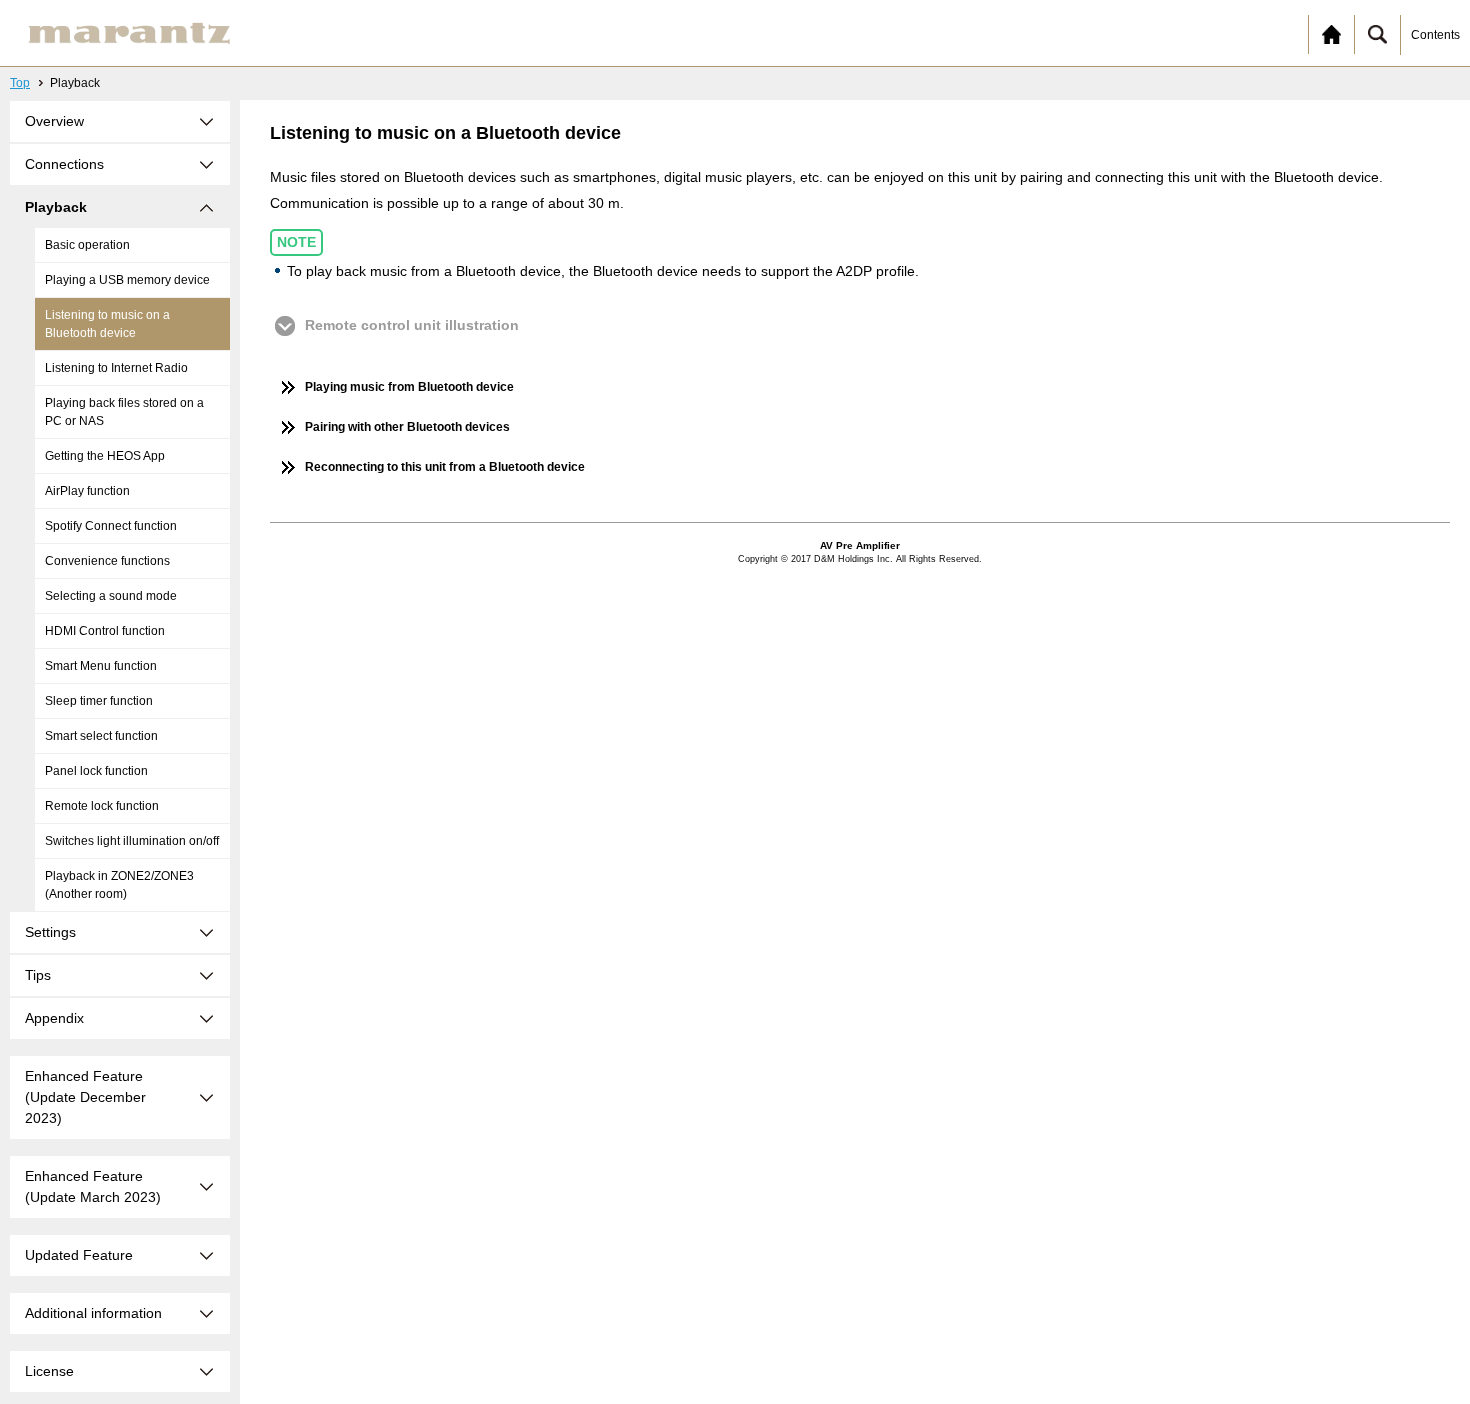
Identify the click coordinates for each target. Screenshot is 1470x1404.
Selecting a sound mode (111, 596)
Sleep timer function (99, 701)
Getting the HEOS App (105, 456)
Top (20, 83)
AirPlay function (87, 491)
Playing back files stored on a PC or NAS (124, 412)
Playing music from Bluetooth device (409, 387)
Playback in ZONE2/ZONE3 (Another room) (119, 885)
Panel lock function (96, 771)
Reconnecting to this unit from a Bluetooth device (445, 467)
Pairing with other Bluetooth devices (407, 427)
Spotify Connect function (111, 526)
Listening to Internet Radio (116, 368)
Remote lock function (102, 806)
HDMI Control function (105, 631)
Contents (1435, 35)
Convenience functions (107, 561)
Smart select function (101, 736)
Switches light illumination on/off (132, 841)
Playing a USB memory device (127, 280)
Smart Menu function (101, 666)
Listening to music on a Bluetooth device (107, 324)
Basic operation (87, 245)
